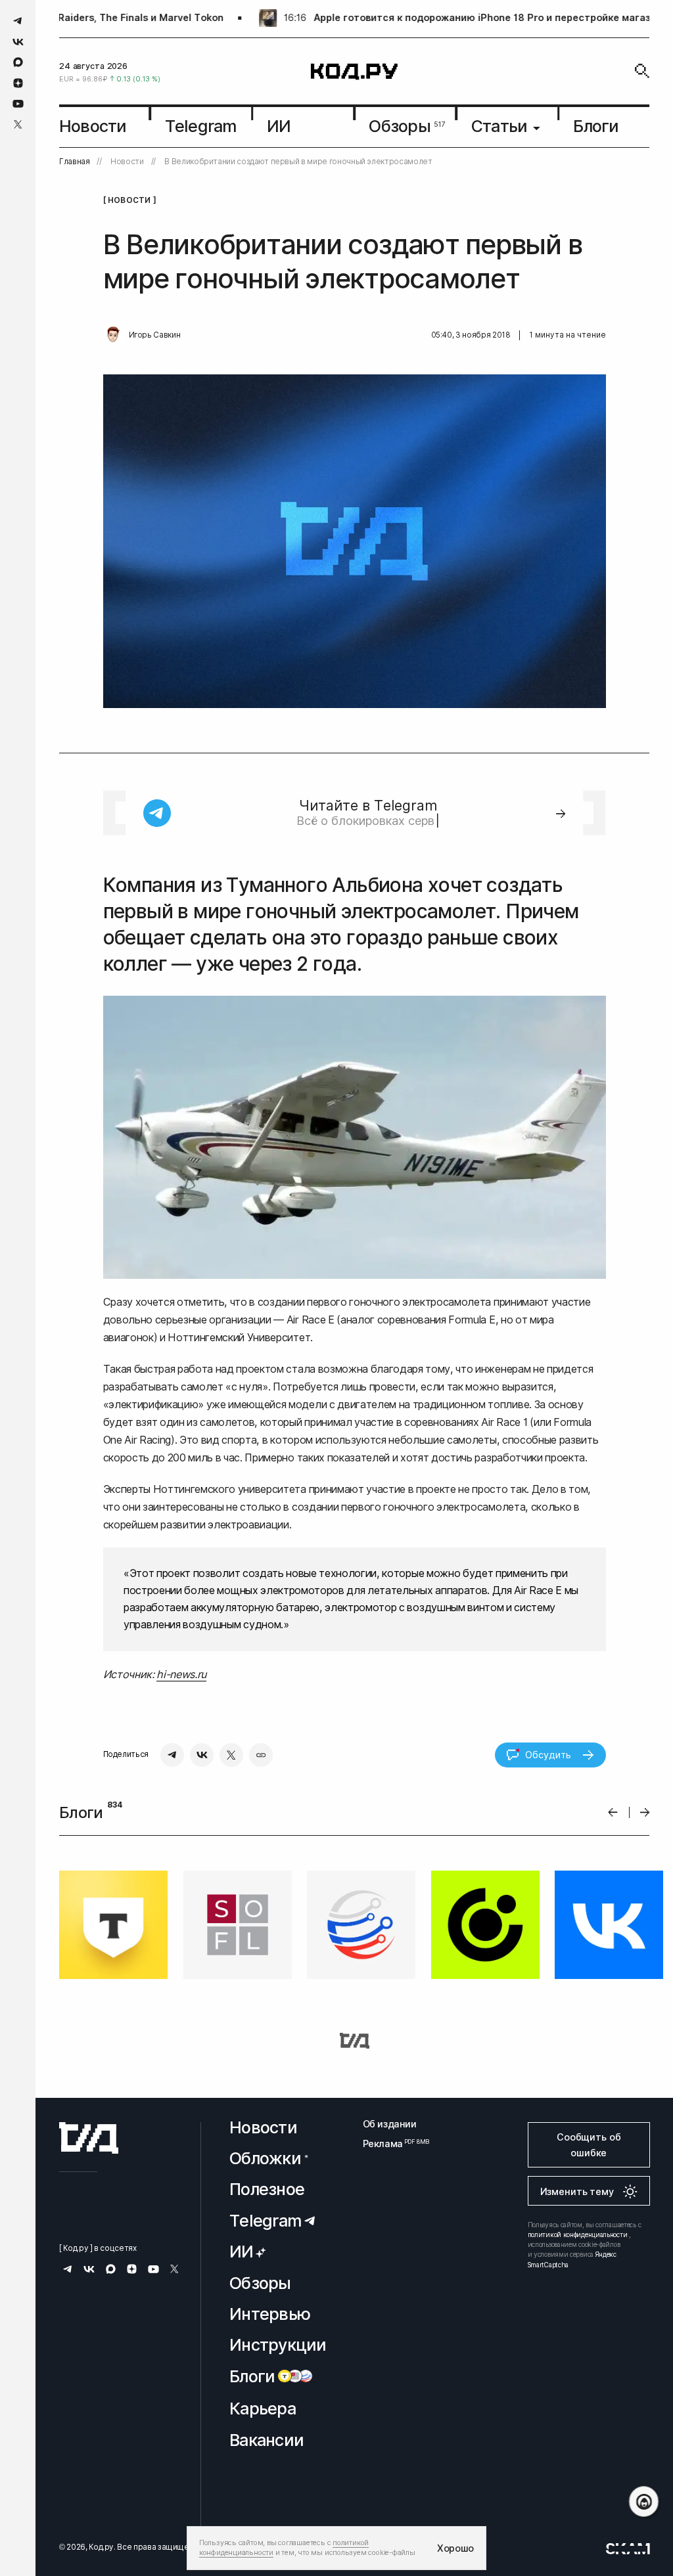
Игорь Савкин (155, 335)
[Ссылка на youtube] (18, 103)
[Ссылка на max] (18, 62)
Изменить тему (577, 2191)
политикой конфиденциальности (578, 2234)
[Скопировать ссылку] (261, 1755)
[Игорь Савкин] (113, 335)
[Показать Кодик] (644, 2501)
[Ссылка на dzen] (18, 83)
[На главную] (354, 71)
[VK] (202, 1755)
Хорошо (455, 2548)
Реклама (390, 2143)
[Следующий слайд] (645, 1812)
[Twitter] (231, 1755)
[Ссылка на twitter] (18, 124)
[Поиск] (642, 71)
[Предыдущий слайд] (613, 1812)
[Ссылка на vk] (18, 42)
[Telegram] (172, 1755)
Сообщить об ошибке (589, 2145)
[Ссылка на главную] (89, 2138)
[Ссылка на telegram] (18, 21)
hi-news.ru (181, 1674)
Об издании (390, 2124)
